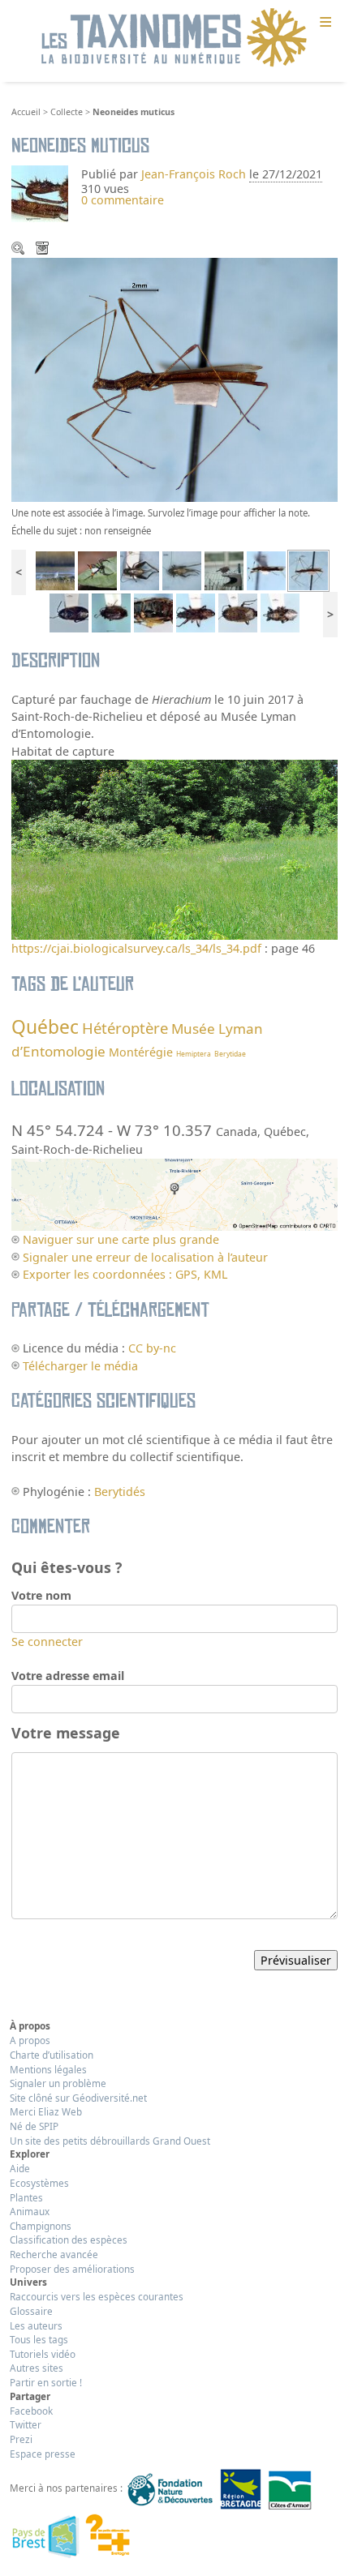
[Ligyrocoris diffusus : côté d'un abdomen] (153, 612)
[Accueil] (174, 38)
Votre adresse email (68, 1676)
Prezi (21, 2439)
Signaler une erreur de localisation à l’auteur (145, 1257)
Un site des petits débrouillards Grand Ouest (110, 2141)
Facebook (31, 2411)
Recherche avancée (54, 2254)
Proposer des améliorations (72, 2269)
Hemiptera (194, 1054)
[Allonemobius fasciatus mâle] (140, 570)
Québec (45, 1027)
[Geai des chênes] (224, 570)
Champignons (41, 2226)
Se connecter (47, 1642)
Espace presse (43, 2454)
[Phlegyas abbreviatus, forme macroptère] (280, 612)
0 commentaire (123, 200)
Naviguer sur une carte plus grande (121, 1239)
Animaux (30, 2211)
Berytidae (230, 1054)
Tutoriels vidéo (43, 2354)
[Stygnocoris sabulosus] (111, 612)
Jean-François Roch (194, 174)
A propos (30, 2040)
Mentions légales (48, 2069)
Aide (20, 2168)
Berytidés (120, 1492)
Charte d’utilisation (52, 2055)
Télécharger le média (44, 250)
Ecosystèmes (39, 2183)
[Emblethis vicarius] (238, 612)
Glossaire (31, 2311)
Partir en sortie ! (46, 2382)
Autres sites (37, 2368)
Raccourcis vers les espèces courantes (97, 2296)
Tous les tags (39, 2339)
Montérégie (141, 1052)
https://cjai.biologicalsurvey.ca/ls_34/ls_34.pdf (136, 948)
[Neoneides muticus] (308, 570)
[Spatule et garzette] (55, 570)
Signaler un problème (58, 2083)
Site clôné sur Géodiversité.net (78, 2098)
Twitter (26, 2424)
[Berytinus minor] (266, 570)
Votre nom (41, 1595)
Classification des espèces (69, 2240)
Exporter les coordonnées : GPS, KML (125, 1274)
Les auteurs (36, 2325)
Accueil (26, 112)
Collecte (67, 112)
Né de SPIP (34, 2126)
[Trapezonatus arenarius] (69, 612)
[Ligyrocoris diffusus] (196, 612)
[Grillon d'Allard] (182, 570)
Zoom (19, 250)
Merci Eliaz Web (46, 2111)
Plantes (26, 2197)
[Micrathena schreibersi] (97, 570)
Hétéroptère (125, 1028)
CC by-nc (152, 1348)
